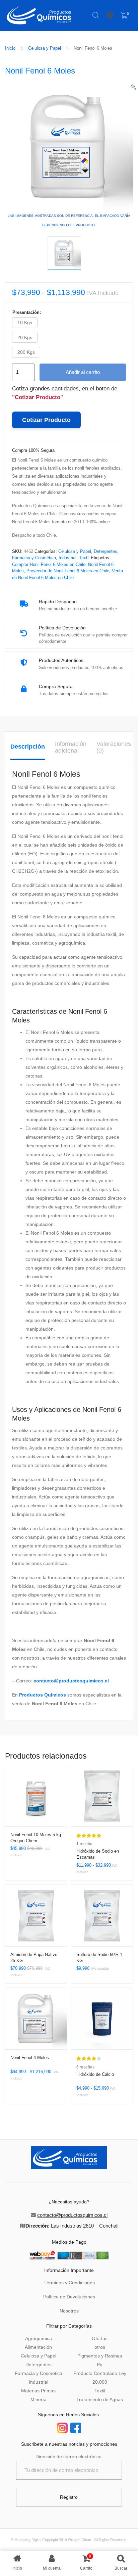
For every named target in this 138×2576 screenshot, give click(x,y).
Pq (100, 2365)
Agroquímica (39, 2338)
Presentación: (27, 312)
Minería (39, 2399)
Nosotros (69, 2311)
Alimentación (38, 2347)
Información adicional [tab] (71, 747)
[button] (133, 87)
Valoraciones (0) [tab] (114, 747)
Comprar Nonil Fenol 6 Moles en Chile (49, 564)
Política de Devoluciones (69, 2297)
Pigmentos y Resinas (100, 2356)
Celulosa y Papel (45, 48)
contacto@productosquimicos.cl (71, 1681)
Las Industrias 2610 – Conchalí (85, 2226)
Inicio (10, 48)
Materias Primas (38, 2391)
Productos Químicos (43, 1695)
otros (100, 2347)
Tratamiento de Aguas (100, 2399)
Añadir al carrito (83, 372)
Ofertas (100, 2338)
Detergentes (106, 551)
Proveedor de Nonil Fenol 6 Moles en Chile (68, 571)
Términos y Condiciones (69, 2283)
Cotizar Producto (46, 420)
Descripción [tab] (28, 747)
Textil (84, 558)
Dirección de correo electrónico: (69, 2456)
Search (96, 15)
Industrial (67, 558)
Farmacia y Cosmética (34, 558)
